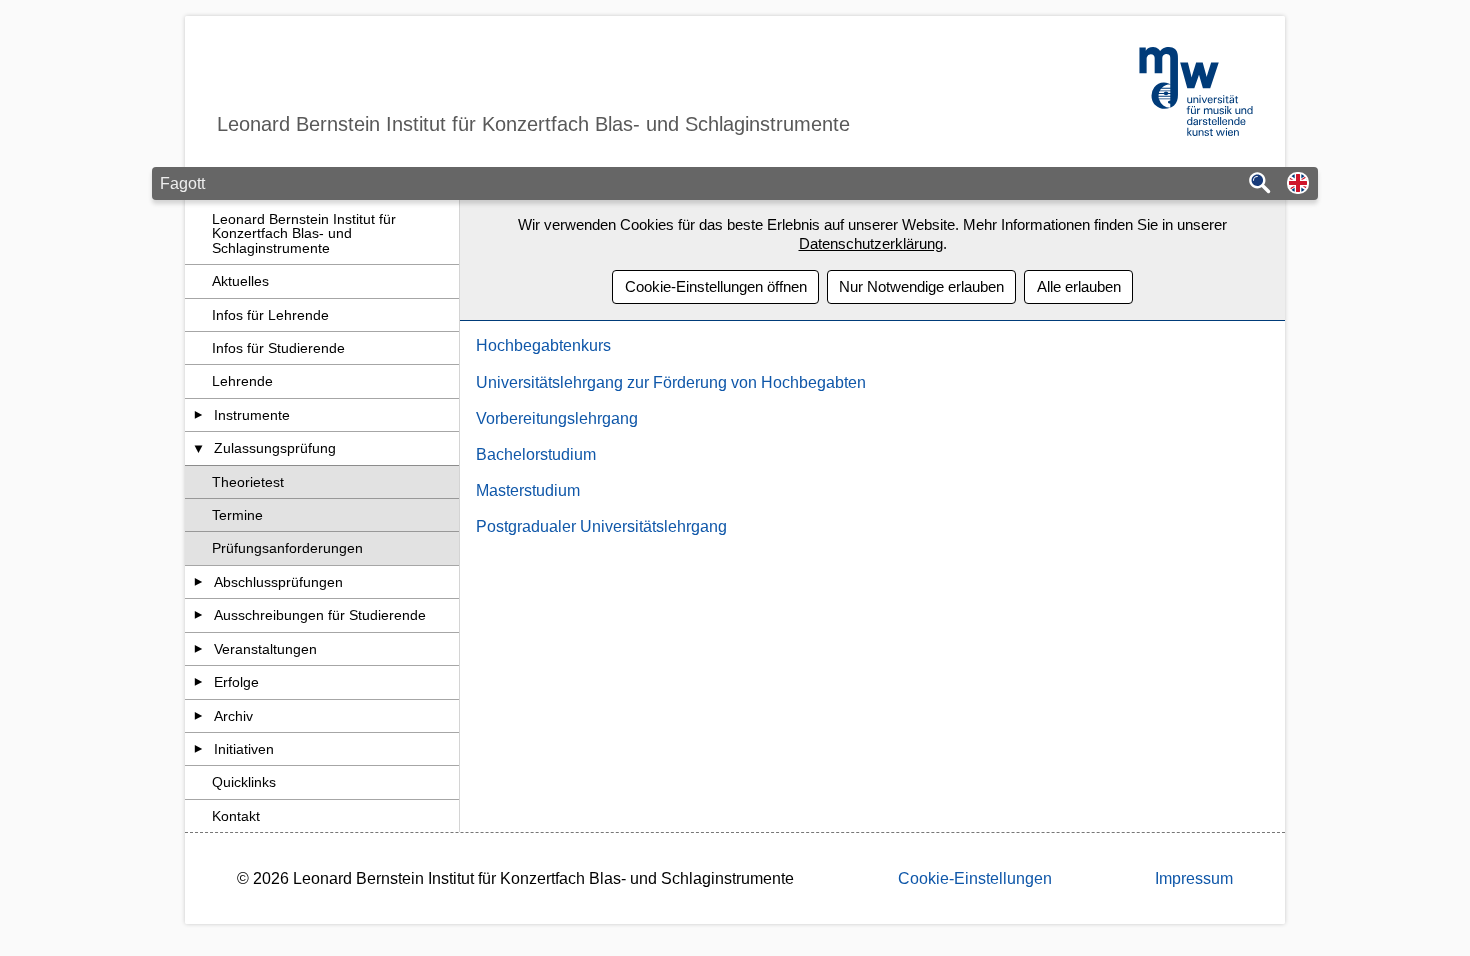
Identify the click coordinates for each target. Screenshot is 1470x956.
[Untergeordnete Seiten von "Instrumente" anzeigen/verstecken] (198, 415)
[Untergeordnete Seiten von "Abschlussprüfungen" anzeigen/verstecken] (198, 582)
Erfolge (236, 682)
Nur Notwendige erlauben (921, 286)
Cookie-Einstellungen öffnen (716, 286)
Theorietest (248, 482)
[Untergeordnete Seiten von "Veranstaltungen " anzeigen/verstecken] (198, 649)
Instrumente (252, 415)
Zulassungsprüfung (275, 448)
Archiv (233, 716)
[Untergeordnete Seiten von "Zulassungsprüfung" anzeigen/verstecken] (198, 448)
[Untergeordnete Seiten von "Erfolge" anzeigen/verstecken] (198, 682)
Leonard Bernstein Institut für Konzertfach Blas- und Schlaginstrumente (304, 233)
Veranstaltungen (265, 649)
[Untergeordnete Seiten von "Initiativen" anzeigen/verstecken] (198, 749)
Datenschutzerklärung (871, 243)
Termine (237, 515)
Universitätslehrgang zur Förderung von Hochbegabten (671, 382)
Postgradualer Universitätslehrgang (601, 526)
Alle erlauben (1079, 286)
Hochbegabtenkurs (543, 345)
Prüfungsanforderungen (287, 548)
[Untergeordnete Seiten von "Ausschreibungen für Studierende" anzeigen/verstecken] (198, 615)
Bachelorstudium (536, 454)
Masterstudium (528, 490)
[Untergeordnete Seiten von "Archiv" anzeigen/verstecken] (198, 716)
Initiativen (244, 749)
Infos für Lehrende (270, 315)
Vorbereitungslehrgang (557, 418)
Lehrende (242, 381)
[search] (1260, 184)
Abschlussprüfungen (278, 582)
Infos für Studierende (278, 348)
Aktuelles (240, 281)
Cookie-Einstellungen (975, 878)
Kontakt (236, 816)
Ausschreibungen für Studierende (320, 615)
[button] (1298, 184)
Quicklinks (244, 782)
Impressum (1194, 878)
